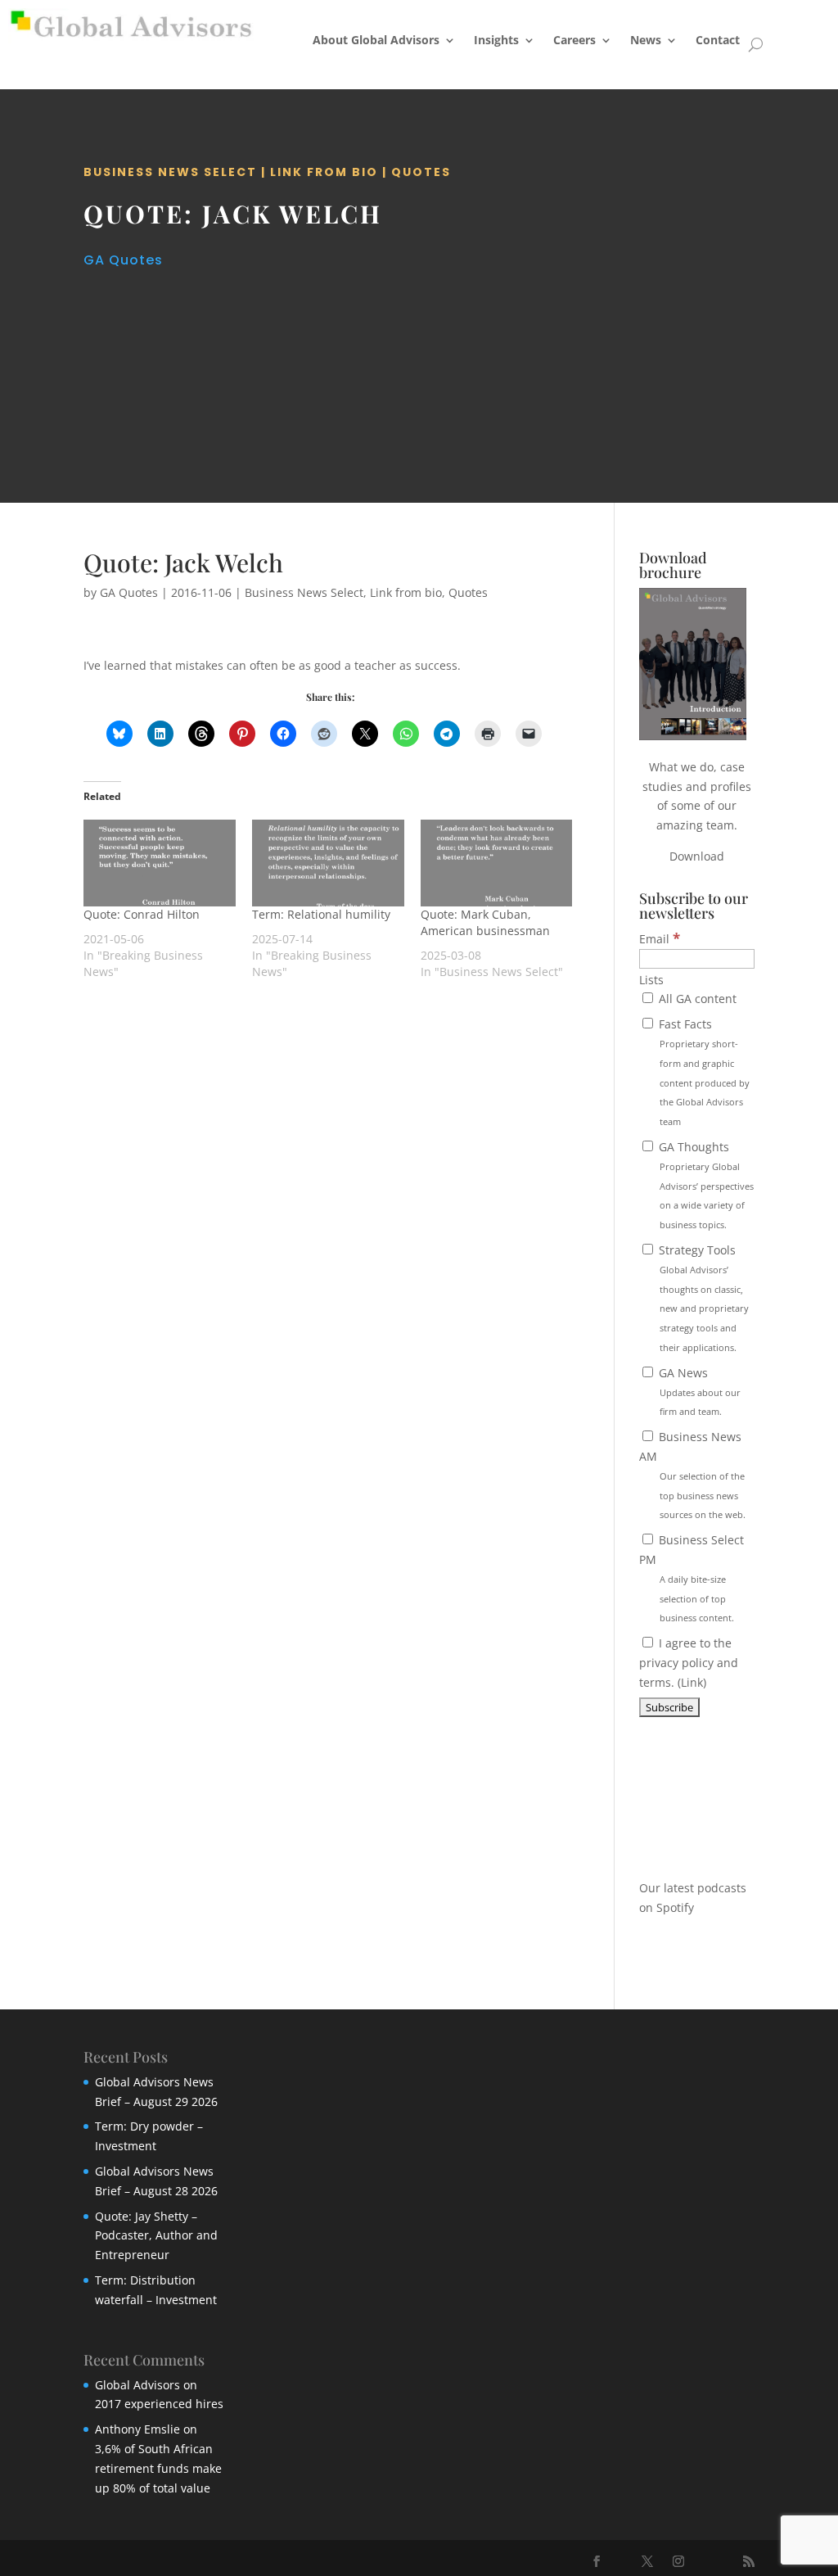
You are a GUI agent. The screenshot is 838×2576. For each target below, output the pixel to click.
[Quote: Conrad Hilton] (160, 863)
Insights (496, 40)
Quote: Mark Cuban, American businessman (485, 922)
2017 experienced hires (159, 2404)
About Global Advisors (376, 40)
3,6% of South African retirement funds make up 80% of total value (158, 2468)
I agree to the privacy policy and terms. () (689, 1663)
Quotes (421, 172)
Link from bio (324, 172)
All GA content (696, 999)
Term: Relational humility (321, 914)
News (646, 40)
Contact (718, 40)
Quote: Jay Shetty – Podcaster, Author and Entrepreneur (156, 2236)
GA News (698, 1392)
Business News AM (692, 1475)
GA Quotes (123, 260)
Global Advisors (137, 2385)
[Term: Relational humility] (328, 863)
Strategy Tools (702, 1298)
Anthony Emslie (137, 2429)
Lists (651, 980)
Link (692, 1682)
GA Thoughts (705, 1185)
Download (697, 856)
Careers (574, 40)
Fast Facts (703, 1072)
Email (660, 939)
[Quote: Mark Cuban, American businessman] (497, 863)
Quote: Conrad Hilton (142, 914)
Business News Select (170, 172)
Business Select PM (692, 1578)
